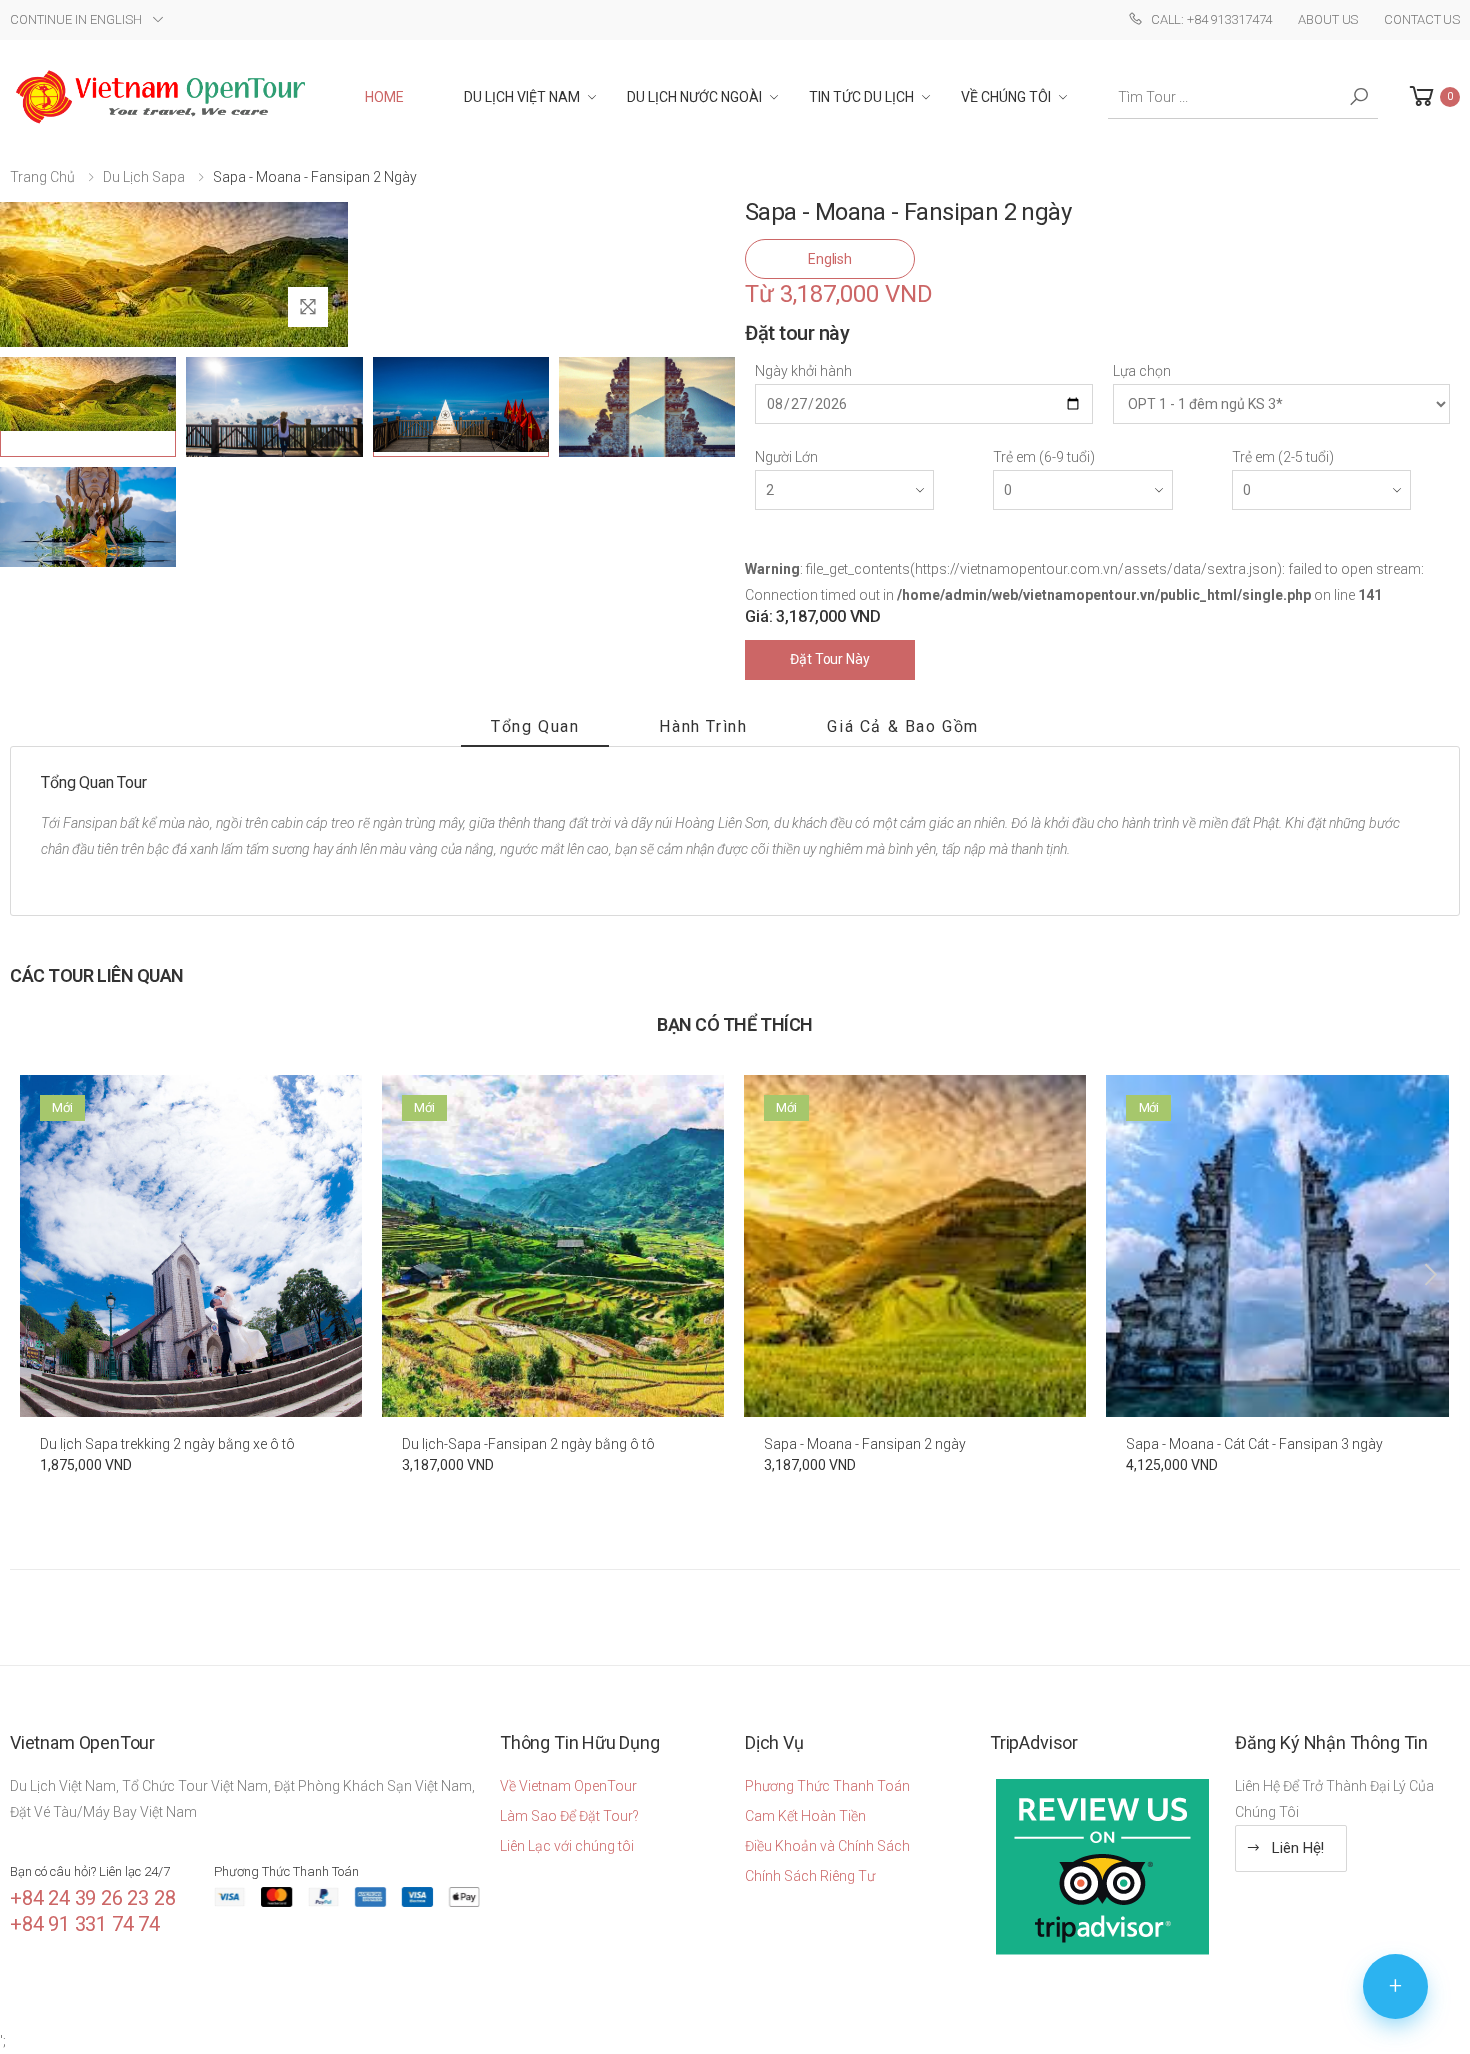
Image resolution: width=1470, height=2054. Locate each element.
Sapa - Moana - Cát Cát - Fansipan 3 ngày (1254, 1444)
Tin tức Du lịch (861, 97)
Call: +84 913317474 (1211, 19)
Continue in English (76, 19)
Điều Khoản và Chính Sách (827, 1846)
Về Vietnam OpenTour (568, 1786)
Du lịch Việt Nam (522, 97)
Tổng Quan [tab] (535, 726)
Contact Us (1422, 19)
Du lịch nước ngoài (694, 97)
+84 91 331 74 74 (85, 1924)
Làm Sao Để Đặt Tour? (569, 1816)
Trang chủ (42, 177)
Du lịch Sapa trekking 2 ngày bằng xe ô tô (167, 1444)
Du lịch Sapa (144, 177)
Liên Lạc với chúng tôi (567, 1846)
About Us (1328, 19)
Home (384, 97)
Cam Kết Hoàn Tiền (805, 1816)
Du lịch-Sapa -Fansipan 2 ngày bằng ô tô (528, 1444)
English (830, 259)
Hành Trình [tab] (703, 726)
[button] (1433, 96)
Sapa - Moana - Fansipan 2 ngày (865, 1444)
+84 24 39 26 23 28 (92, 1898)
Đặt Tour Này (829, 659)
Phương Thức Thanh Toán (827, 1786)
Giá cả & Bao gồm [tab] (903, 726)
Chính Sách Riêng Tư (810, 1876)
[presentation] (41, 1275)
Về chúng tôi (1006, 97)
